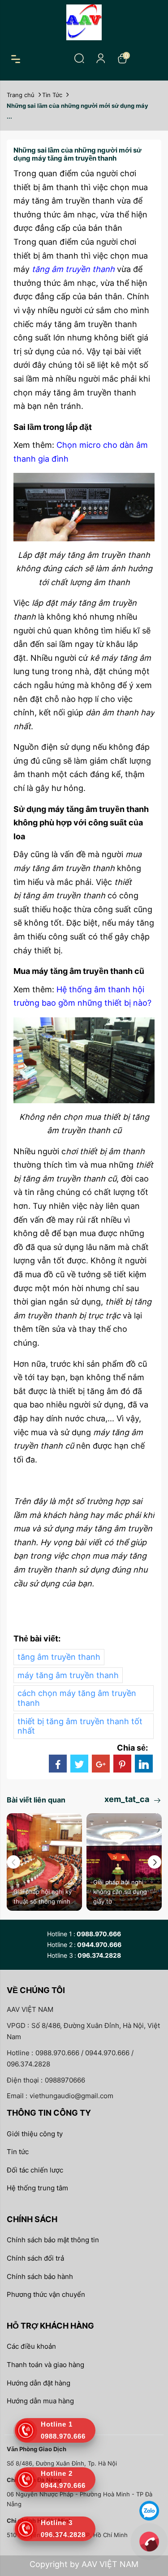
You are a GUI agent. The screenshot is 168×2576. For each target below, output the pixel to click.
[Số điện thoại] (149, 2541)
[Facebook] (58, 1764)
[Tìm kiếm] (79, 58)
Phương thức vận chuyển (46, 2294)
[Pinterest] (122, 1764)
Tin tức (18, 2152)
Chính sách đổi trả (35, 2258)
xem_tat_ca (128, 1799)
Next (155, 1862)
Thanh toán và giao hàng (45, 2365)
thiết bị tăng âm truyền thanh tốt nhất (80, 1726)
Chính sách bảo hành (40, 2276)
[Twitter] (79, 1764)
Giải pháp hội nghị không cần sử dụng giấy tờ (120, 1892)
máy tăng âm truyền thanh (68, 1675)
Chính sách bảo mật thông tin (53, 2240)
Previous (13, 1862)
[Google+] (101, 1764)
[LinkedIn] (144, 1764)
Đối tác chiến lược (35, 2170)
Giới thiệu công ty (35, 2134)
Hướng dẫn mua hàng (40, 2401)
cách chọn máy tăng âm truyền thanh (77, 1698)
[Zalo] (149, 2510)
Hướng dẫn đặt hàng (39, 2383)
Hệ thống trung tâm (37, 2188)
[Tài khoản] (101, 58)
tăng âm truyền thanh (59, 1657)
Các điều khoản (31, 2346)
